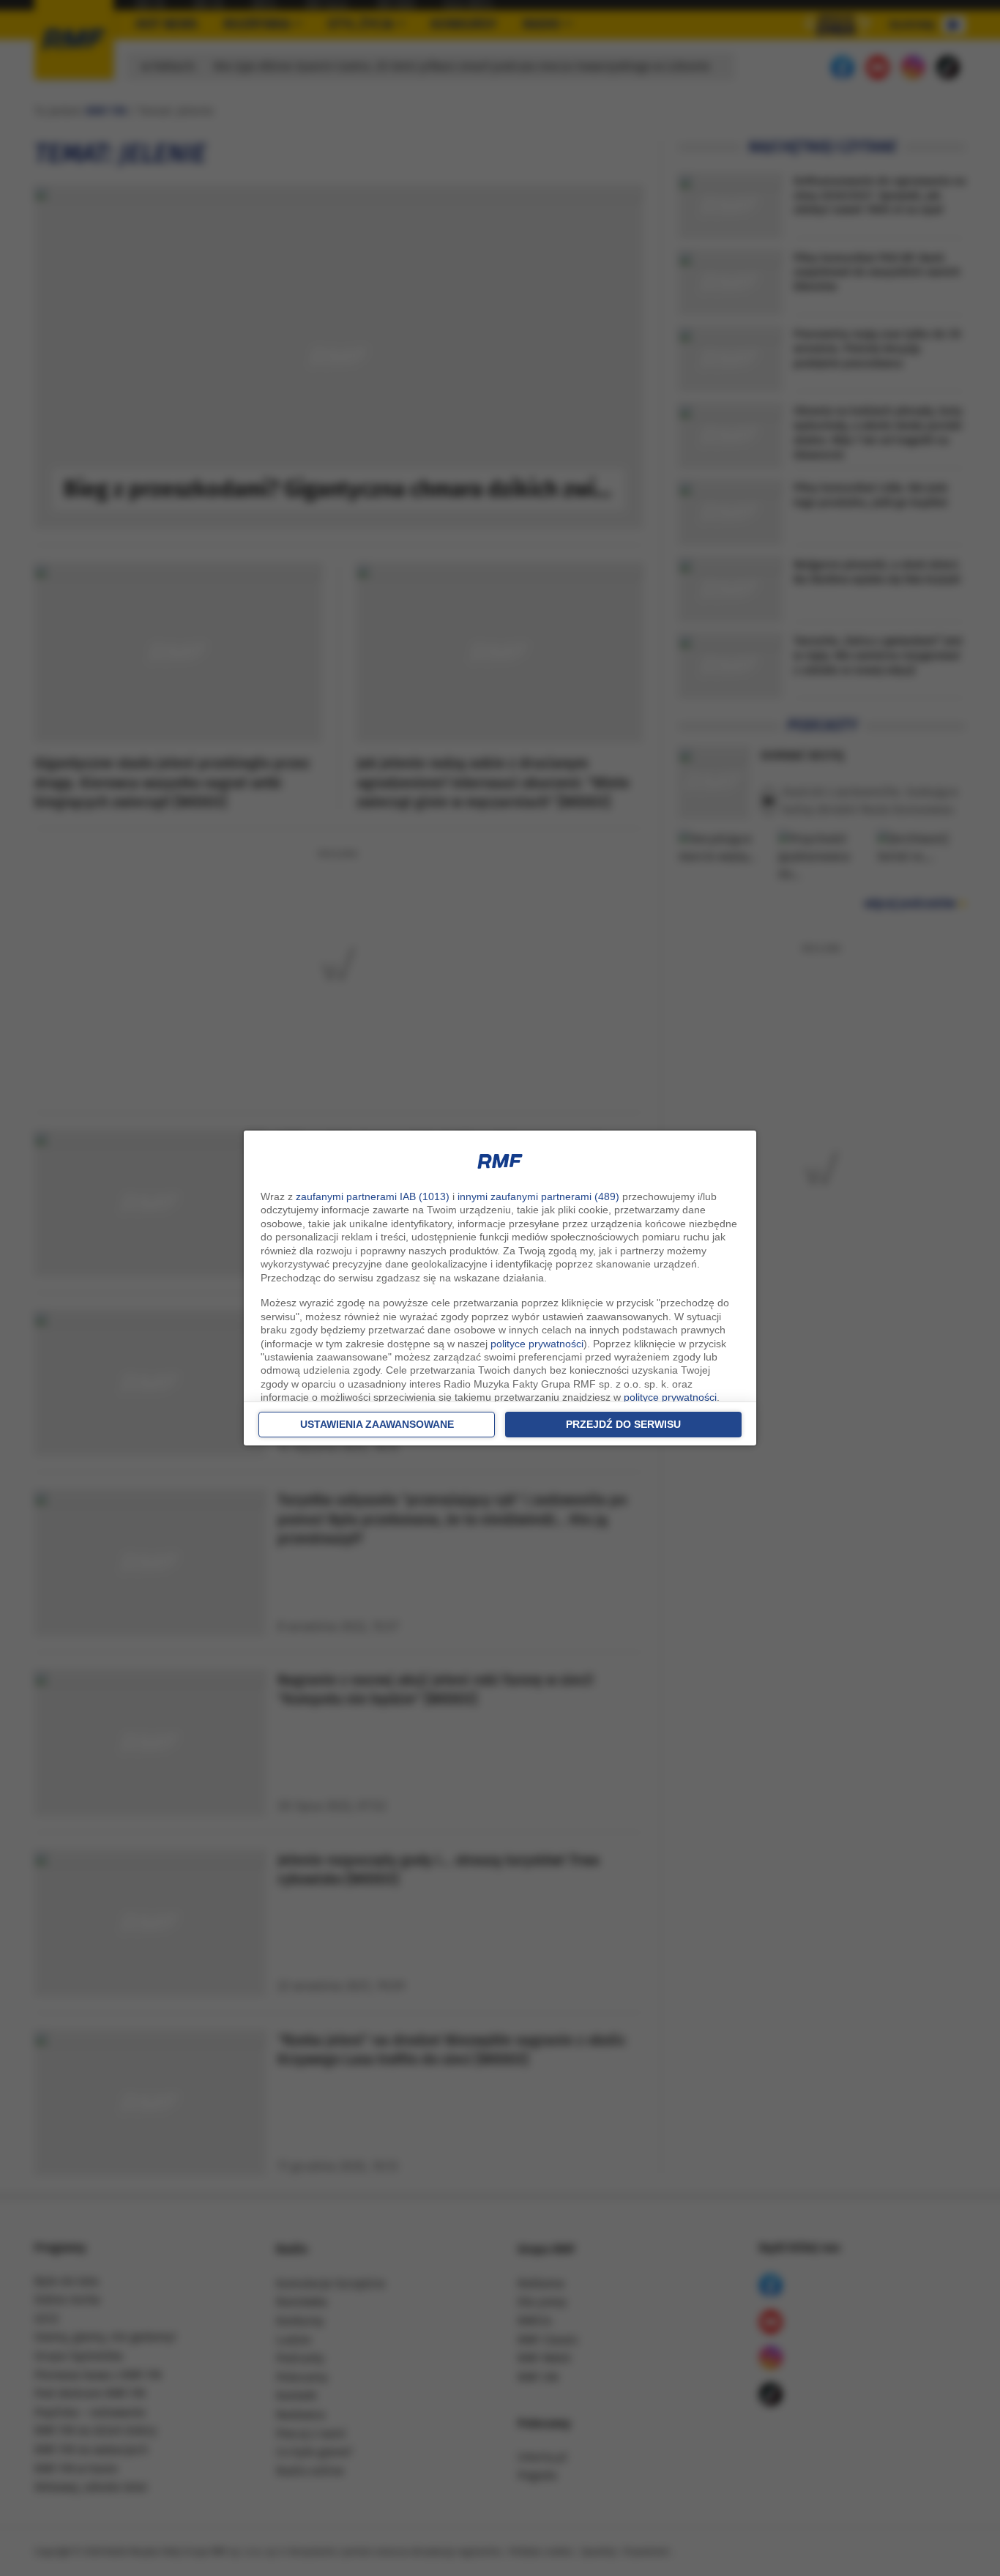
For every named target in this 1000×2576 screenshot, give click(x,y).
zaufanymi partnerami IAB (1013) (373, 1196)
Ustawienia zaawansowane (377, 1424)
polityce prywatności (537, 1344)
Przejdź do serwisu (623, 1424)
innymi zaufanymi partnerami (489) (538, 1196)
